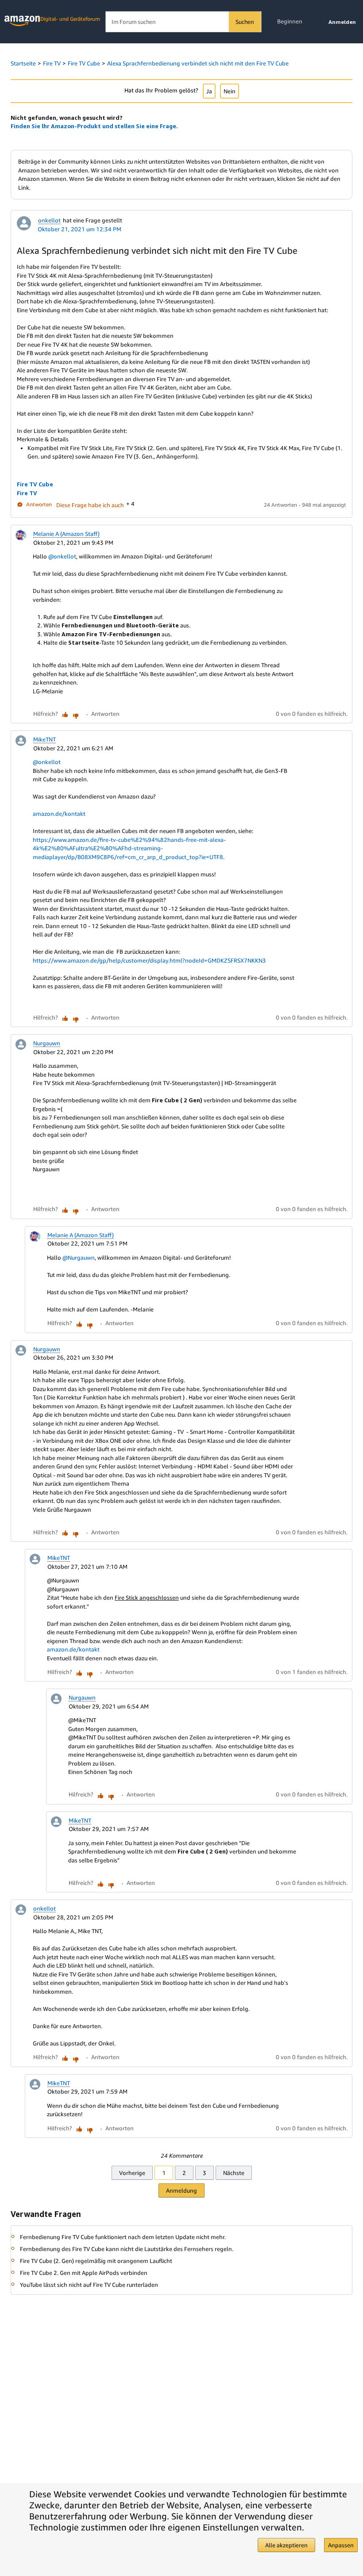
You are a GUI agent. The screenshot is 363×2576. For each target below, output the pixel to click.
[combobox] (183, 22)
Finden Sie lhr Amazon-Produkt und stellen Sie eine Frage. (94, 126)
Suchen (245, 22)
